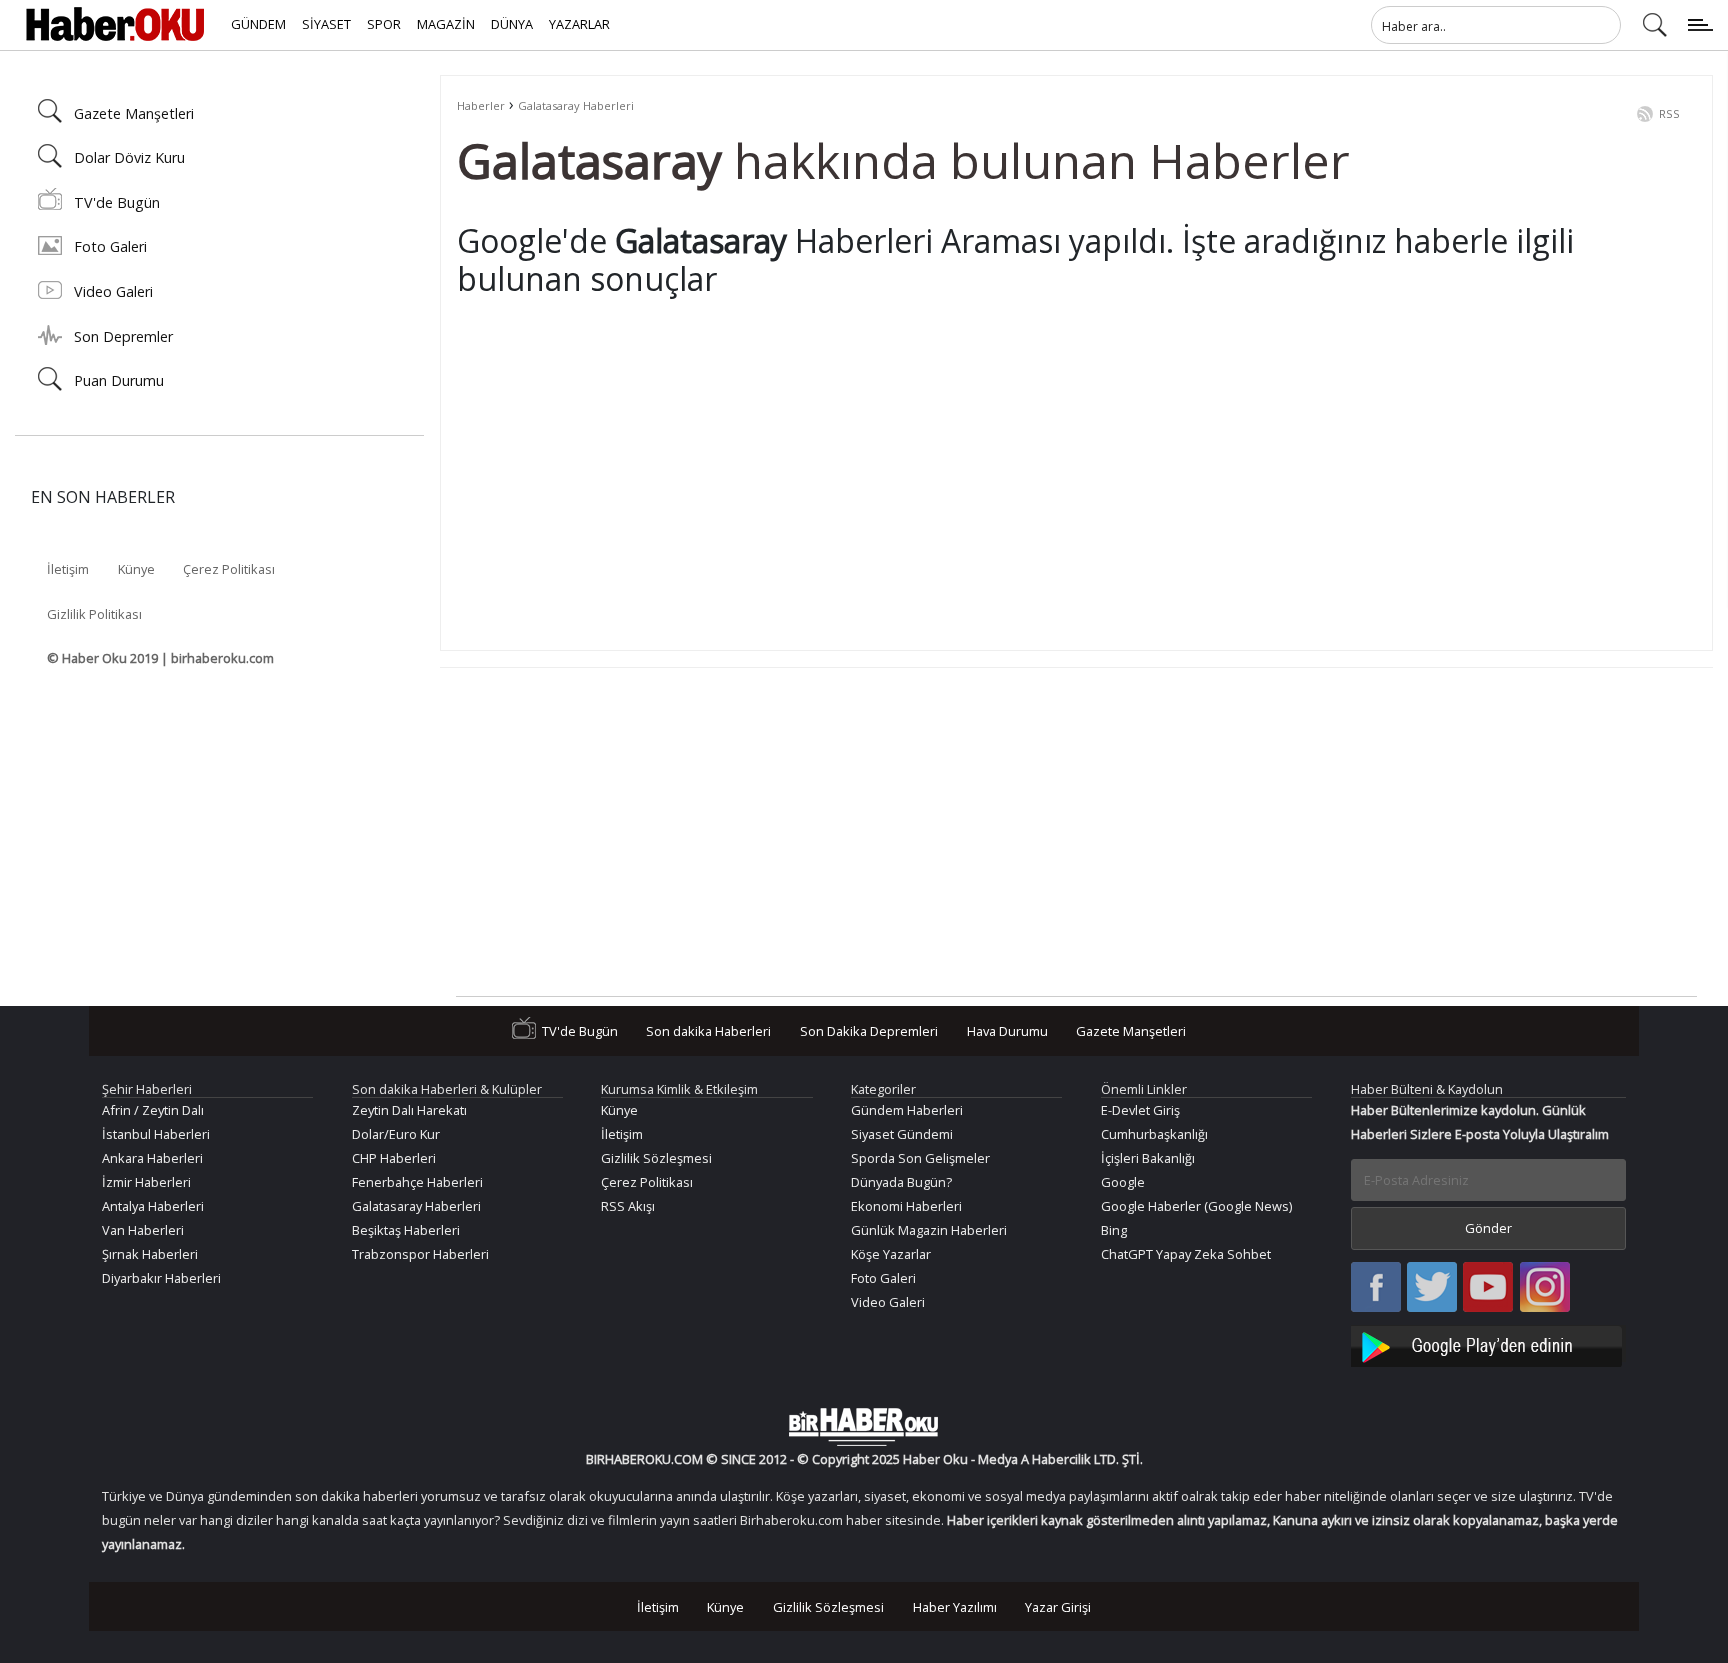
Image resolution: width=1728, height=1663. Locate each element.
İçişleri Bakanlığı (1148, 1158)
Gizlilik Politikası (94, 614)
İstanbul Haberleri (156, 1134)
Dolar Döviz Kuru (129, 157)
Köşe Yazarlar (891, 1254)
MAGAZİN (446, 24)
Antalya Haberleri (153, 1206)
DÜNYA (512, 24)
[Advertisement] (1057, 494)
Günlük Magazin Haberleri (929, 1230)
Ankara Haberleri (152, 1158)
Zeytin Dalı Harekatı (409, 1110)
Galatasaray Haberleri (576, 105)
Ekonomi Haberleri (906, 1206)
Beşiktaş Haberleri (406, 1230)
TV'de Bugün (117, 202)
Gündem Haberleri (907, 1110)
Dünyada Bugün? (901, 1182)
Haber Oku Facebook (1376, 1288)
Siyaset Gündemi (902, 1134)
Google (1123, 1182)
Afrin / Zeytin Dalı (153, 1110)
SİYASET (326, 24)
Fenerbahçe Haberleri (417, 1182)
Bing (1114, 1230)
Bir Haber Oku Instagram (1545, 1288)
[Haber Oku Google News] (1489, 1343)
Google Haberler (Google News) (1196, 1206)
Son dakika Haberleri (708, 1031)
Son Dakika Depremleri (869, 1031)
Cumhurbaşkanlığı (1154, 1134)
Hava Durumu (1007, 1031)
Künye (136, 569)
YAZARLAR (579, 24)
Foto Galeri (110, 246)
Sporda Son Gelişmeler (920, 1158)
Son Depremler (123, 336)
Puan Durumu (119, 380)
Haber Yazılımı (955, 1606)
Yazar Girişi (1058, 1606)
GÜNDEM (258, 24)
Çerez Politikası (229, 569)
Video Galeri (113, 291)
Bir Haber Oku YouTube (1488, 1288)
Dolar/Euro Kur (396, 1134)
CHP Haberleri (394, 1158)
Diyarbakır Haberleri (161, 1278)
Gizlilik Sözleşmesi (656, 1158)
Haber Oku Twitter (1432, 1288)
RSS (1669, 113)
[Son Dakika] (115, 25)
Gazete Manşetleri (134, 113)
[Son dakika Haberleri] (864, 1427)
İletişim (68, 569)
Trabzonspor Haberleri (420, 1254)
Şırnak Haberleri (150, 1254)
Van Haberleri (143, 1230)
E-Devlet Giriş (1140, 1110)
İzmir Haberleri (146, 1182)
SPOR (384, 24)
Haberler (481, 105)
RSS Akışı (628, 1206)
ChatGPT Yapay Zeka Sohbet (1186, 1254)
